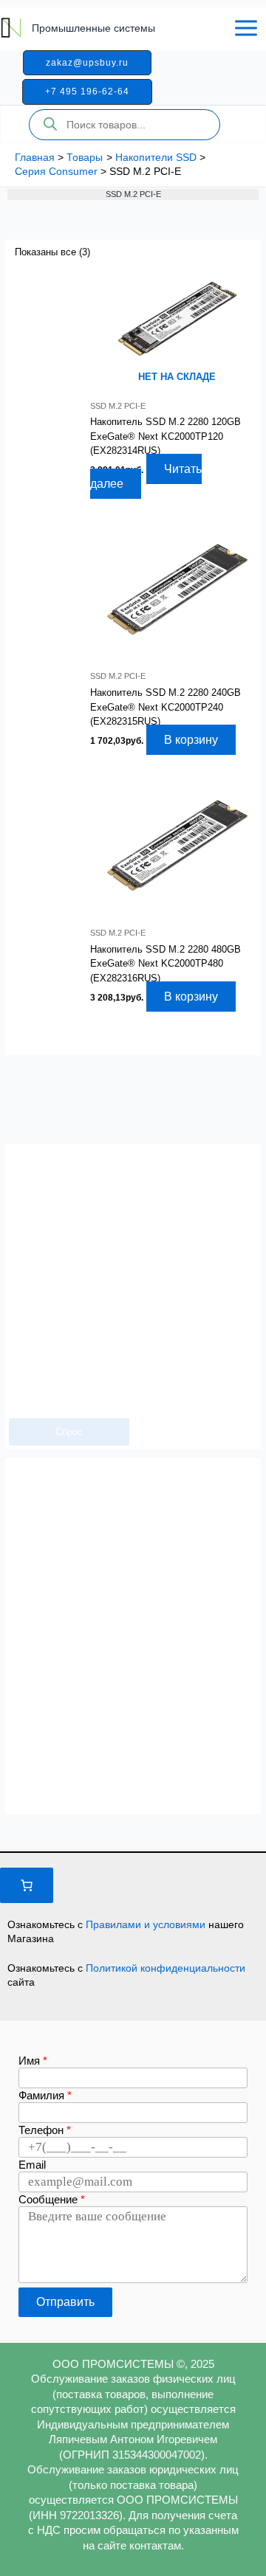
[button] (87, 63)
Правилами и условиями (147, 1924)
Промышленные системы (93, 28)
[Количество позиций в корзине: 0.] (27, 1885)
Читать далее (146, 476)
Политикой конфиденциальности (166, 1968)
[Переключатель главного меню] (246, 28)
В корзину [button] (191, 740)
